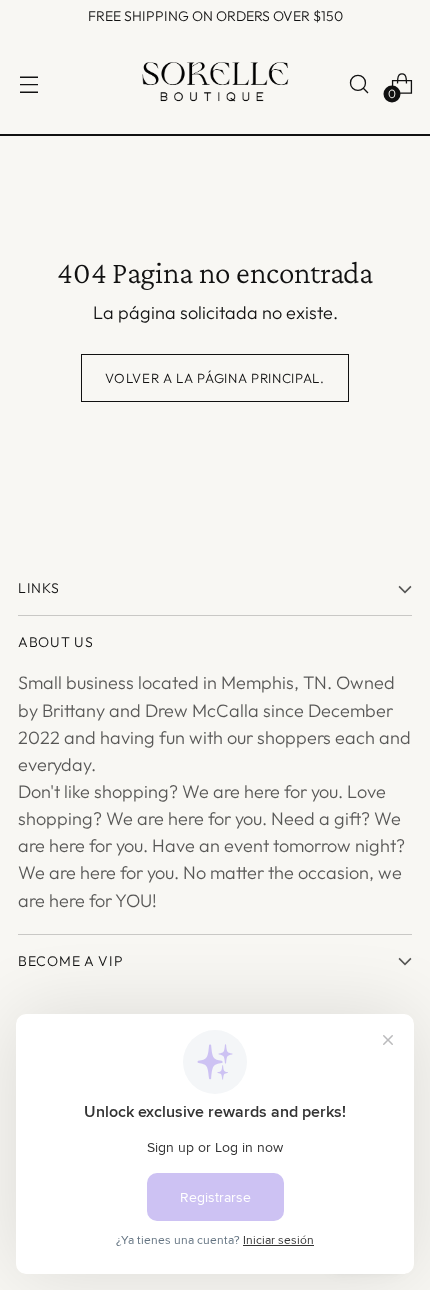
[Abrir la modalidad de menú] (28, 84)
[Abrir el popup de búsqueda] (358, 84)
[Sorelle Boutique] (215, 84)
